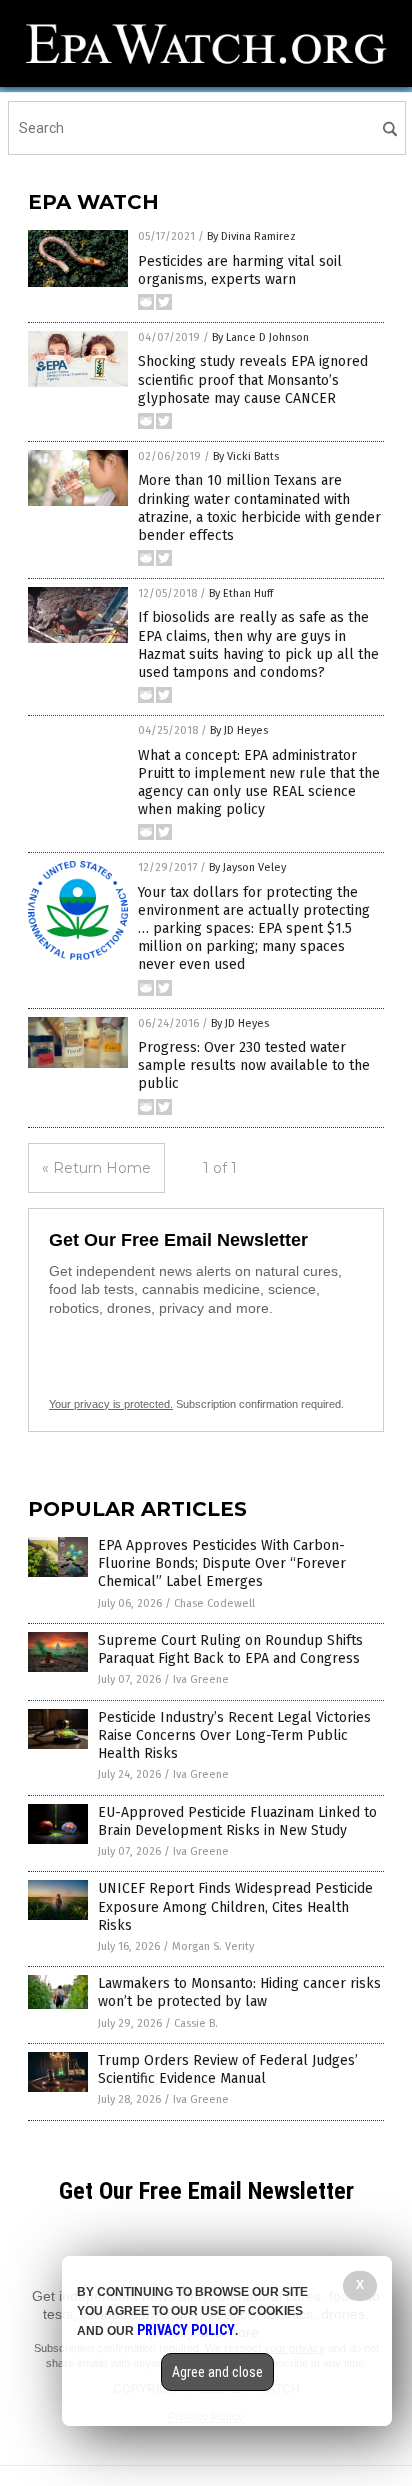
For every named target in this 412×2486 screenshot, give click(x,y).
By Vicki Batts (246, 456)
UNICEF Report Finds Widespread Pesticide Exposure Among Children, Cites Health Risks (235, 1906)
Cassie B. (196, 2023)
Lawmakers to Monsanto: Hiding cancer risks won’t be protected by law (239, 1992)
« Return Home (96, 1168)
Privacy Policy (186, 2330)
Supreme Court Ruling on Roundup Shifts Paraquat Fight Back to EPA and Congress (230, 1649)
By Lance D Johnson (260, 337)
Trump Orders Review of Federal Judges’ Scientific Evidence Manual (228, 2069)
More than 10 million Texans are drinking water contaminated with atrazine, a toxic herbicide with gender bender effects (259, 508)
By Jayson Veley (247, 867)
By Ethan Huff (241, 593)
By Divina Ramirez (251, 236)
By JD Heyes (239, 730)
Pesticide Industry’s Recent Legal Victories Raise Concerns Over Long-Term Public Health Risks (234, 1735)
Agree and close (217, 2372)
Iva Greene (201, 1679)
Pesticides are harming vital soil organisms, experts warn (240, 270)
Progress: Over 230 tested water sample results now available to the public (254, 1065)
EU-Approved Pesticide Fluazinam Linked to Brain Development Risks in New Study (237, 1821)
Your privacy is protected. (111, 1404)
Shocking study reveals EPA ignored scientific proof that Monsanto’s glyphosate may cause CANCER (253, 379)
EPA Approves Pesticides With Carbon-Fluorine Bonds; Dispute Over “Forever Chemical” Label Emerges (222, 1563)
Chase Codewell (214, 1603)
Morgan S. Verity (213, 1946)
